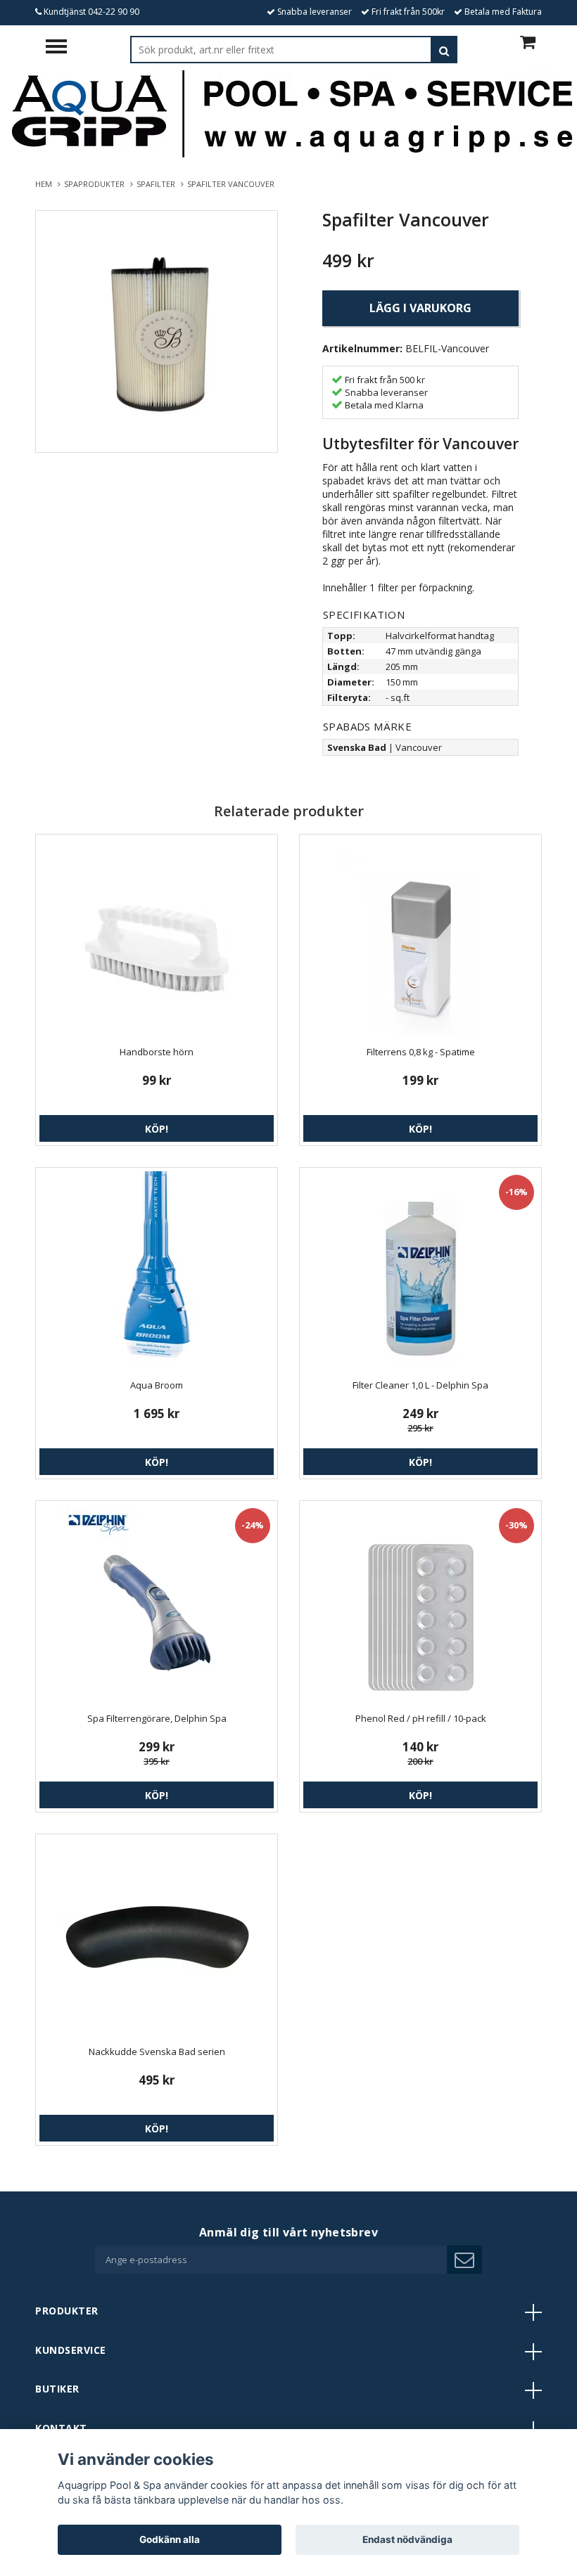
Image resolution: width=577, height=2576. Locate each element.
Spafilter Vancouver (232, 184)
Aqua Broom (157, 1385)
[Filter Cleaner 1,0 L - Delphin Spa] (420, 1270)
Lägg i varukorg (420, 308)
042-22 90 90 (114, 12)
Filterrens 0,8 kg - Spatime (421, 1052)
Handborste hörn (157, 1052)
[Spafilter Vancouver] (157, 331)
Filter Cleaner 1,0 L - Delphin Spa (420, 1385)
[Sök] (444, 50)
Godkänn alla (170, 2539)
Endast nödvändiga (407, 2539)
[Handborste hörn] (157, 936)
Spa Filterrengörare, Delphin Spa (157, 1718)
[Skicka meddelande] (464, 2260)
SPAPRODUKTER (96, 184)
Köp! (157, 1129)
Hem (46, 184)
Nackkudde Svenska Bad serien (157, 2052)
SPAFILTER (158, 184)
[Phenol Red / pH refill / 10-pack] (420, 1603)
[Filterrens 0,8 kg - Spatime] (420, 936)
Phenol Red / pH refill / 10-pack (421, 1718)
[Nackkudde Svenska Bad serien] (157, 1936)
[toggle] (63, 48)
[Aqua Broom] (157, 1270)
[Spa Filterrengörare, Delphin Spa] (157, 1603)
